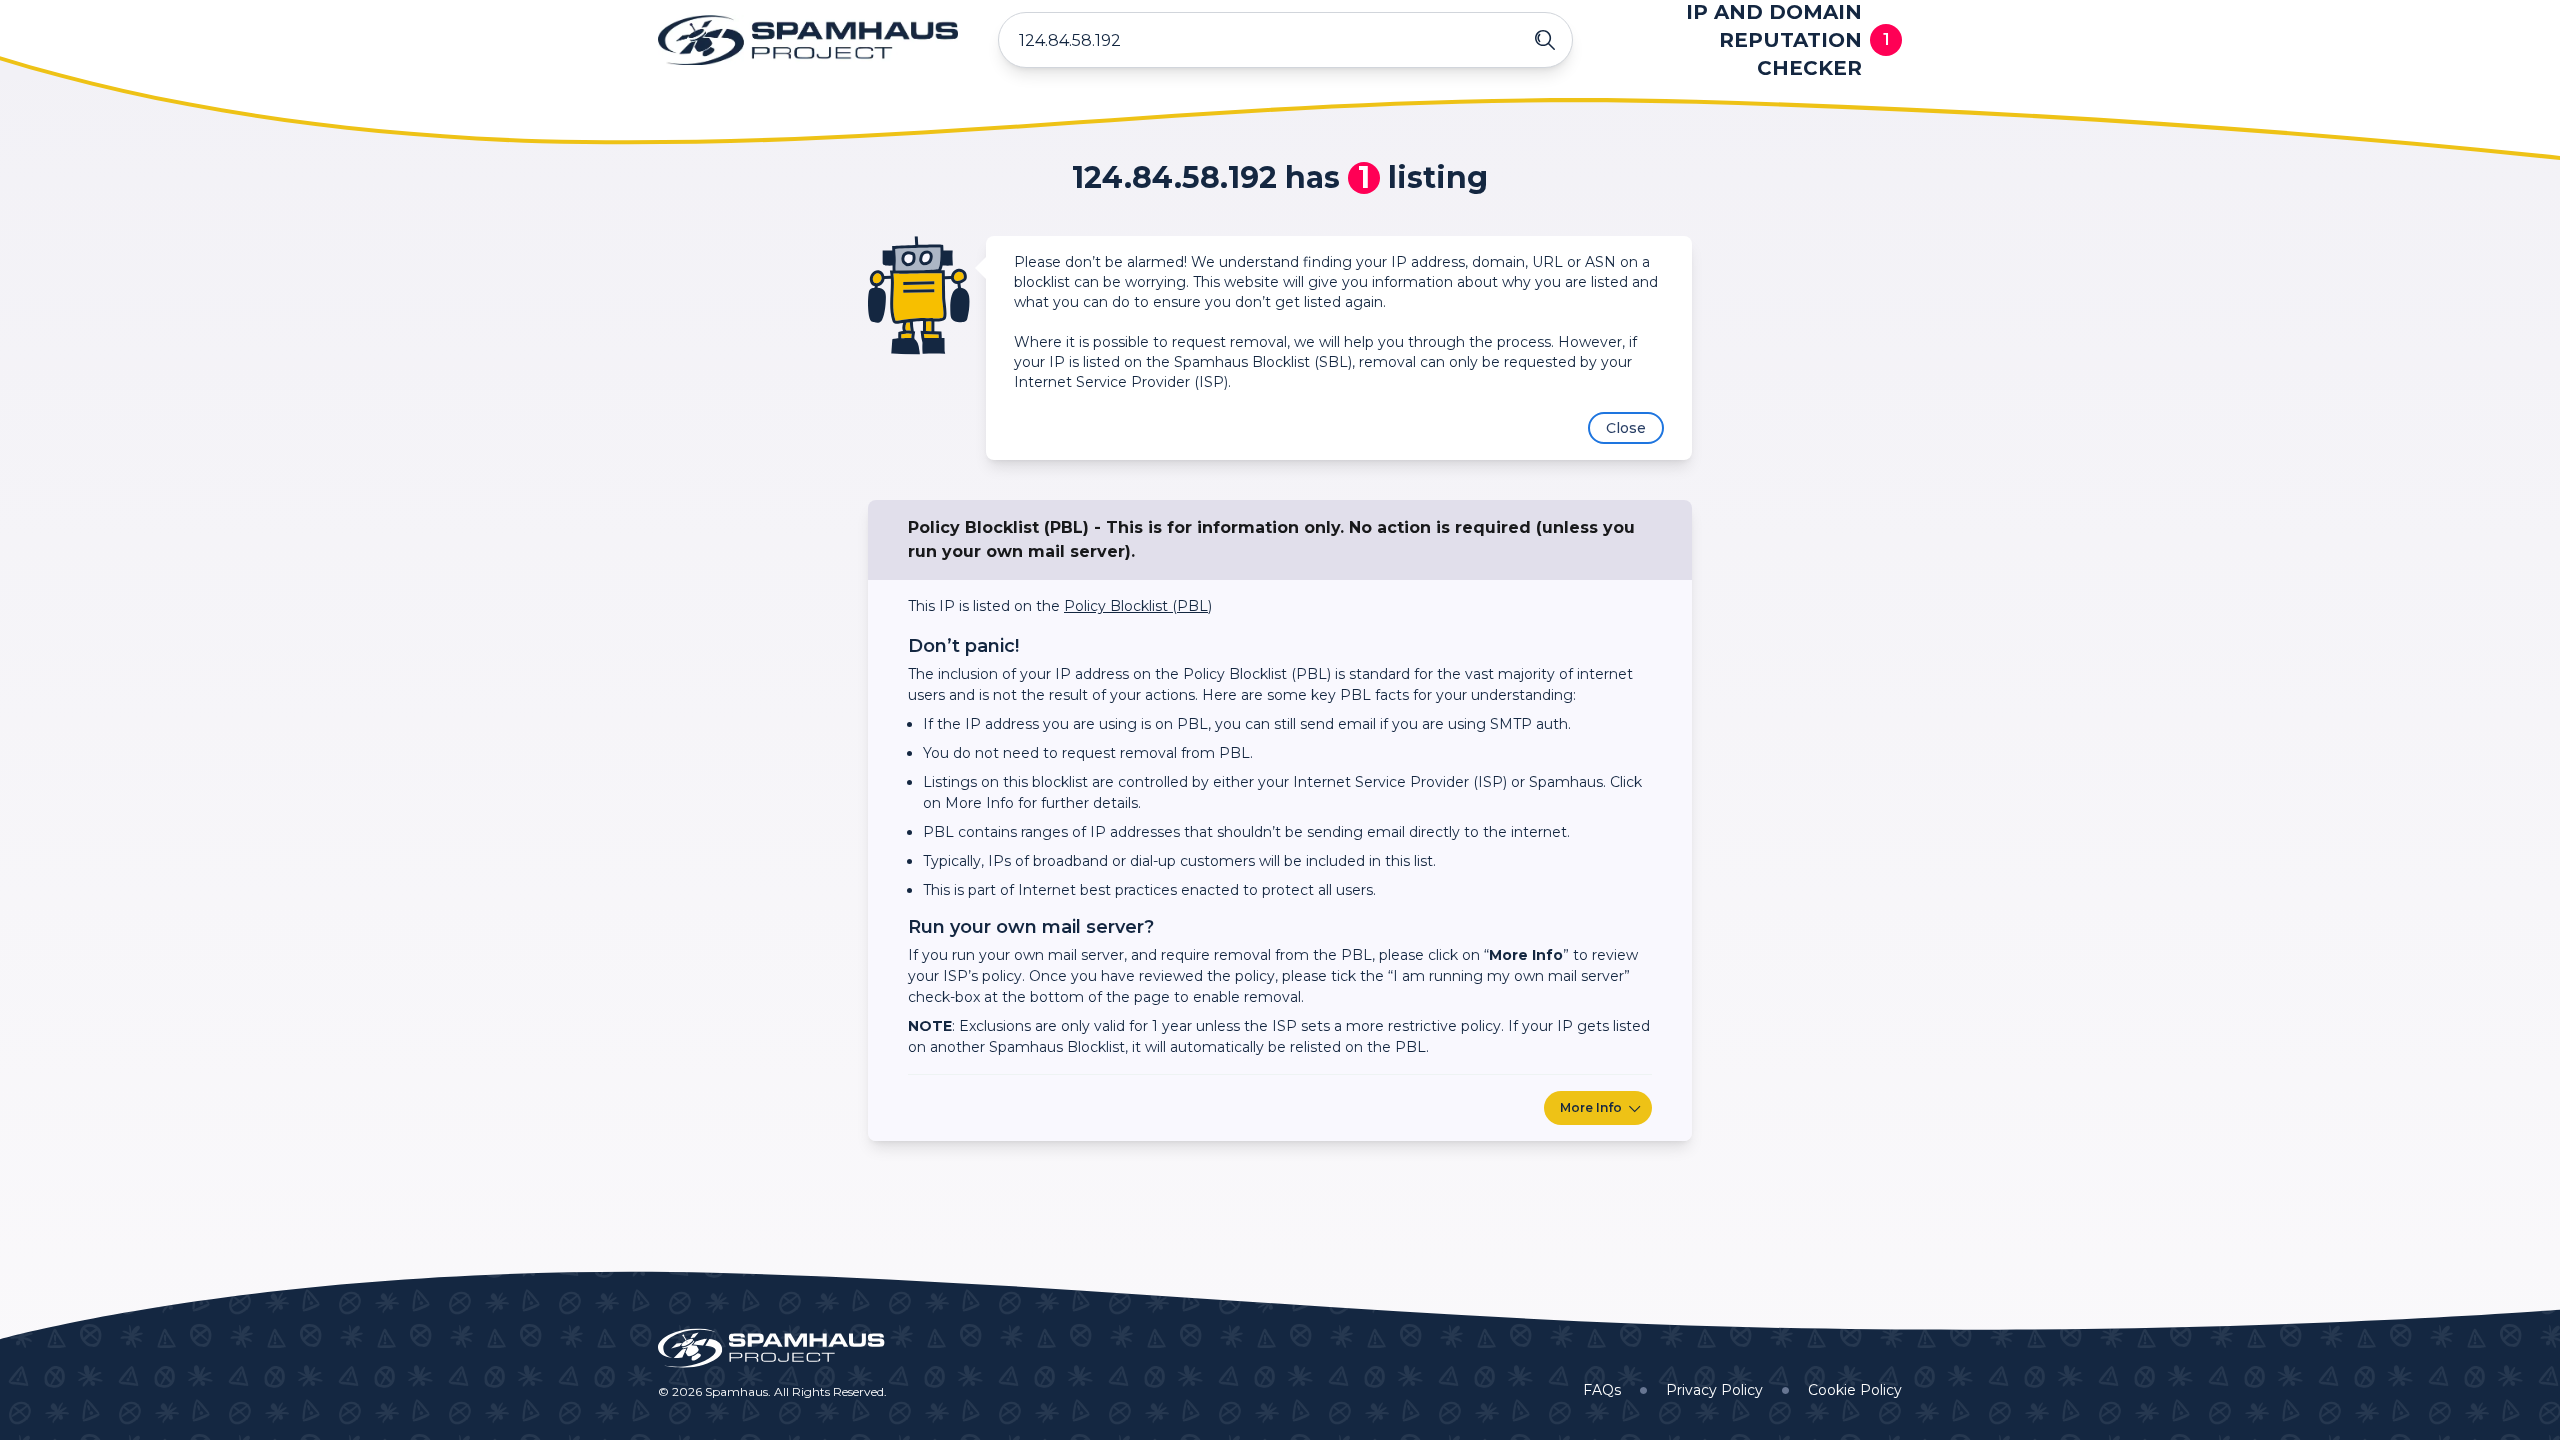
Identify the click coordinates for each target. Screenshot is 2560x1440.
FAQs (1602, 1390)
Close (1626, 428)
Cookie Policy (1855, 1390)
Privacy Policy (1714, 1390)
